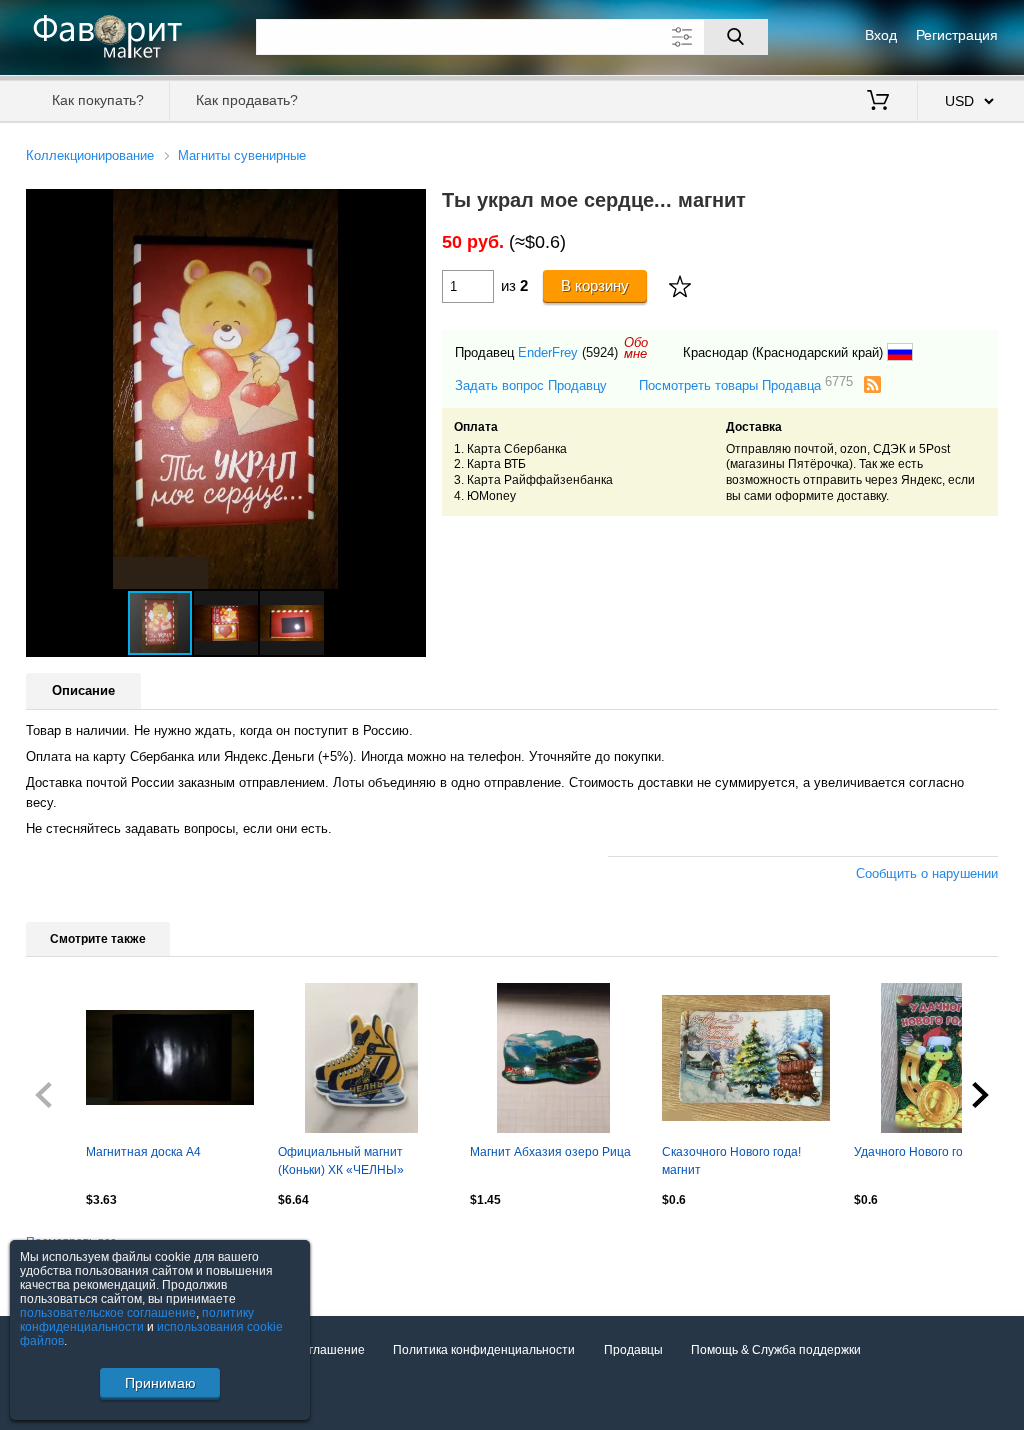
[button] (408, 207)
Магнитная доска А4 (143, 1152)
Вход (881, 35)
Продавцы (633, 1350)
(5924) (600, 352)
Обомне (636, 348)
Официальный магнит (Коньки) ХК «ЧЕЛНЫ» (341, 1161)
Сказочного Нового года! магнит (731, 1161)
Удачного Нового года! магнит (938, 1152)
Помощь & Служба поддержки (776, 1350)
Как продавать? (247, 100)
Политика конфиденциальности (484, 1350)
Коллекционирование (90, 155)
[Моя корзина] (878, 102)
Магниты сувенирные (242, 155)
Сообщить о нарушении (927, 873)
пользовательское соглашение (108, 1313)
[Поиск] (736, 37)
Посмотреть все (71, 1242)
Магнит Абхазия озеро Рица (550, 1152)
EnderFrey (548, 352)
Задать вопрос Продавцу (531, 385)
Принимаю (160, 1383)
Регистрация (957, 35)
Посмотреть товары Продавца (746, 384)
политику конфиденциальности (137, 1320)
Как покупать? (98, 100)
